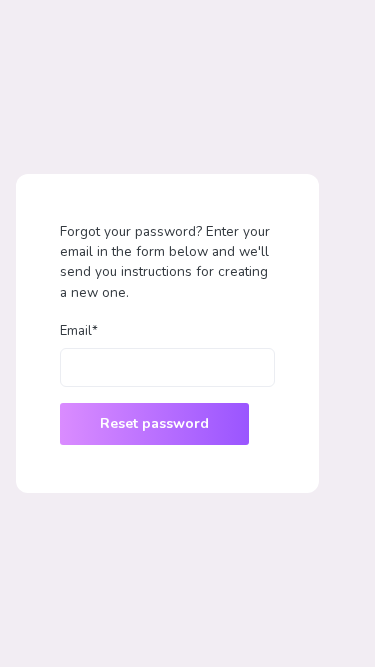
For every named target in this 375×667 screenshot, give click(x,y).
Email (79, 331)
